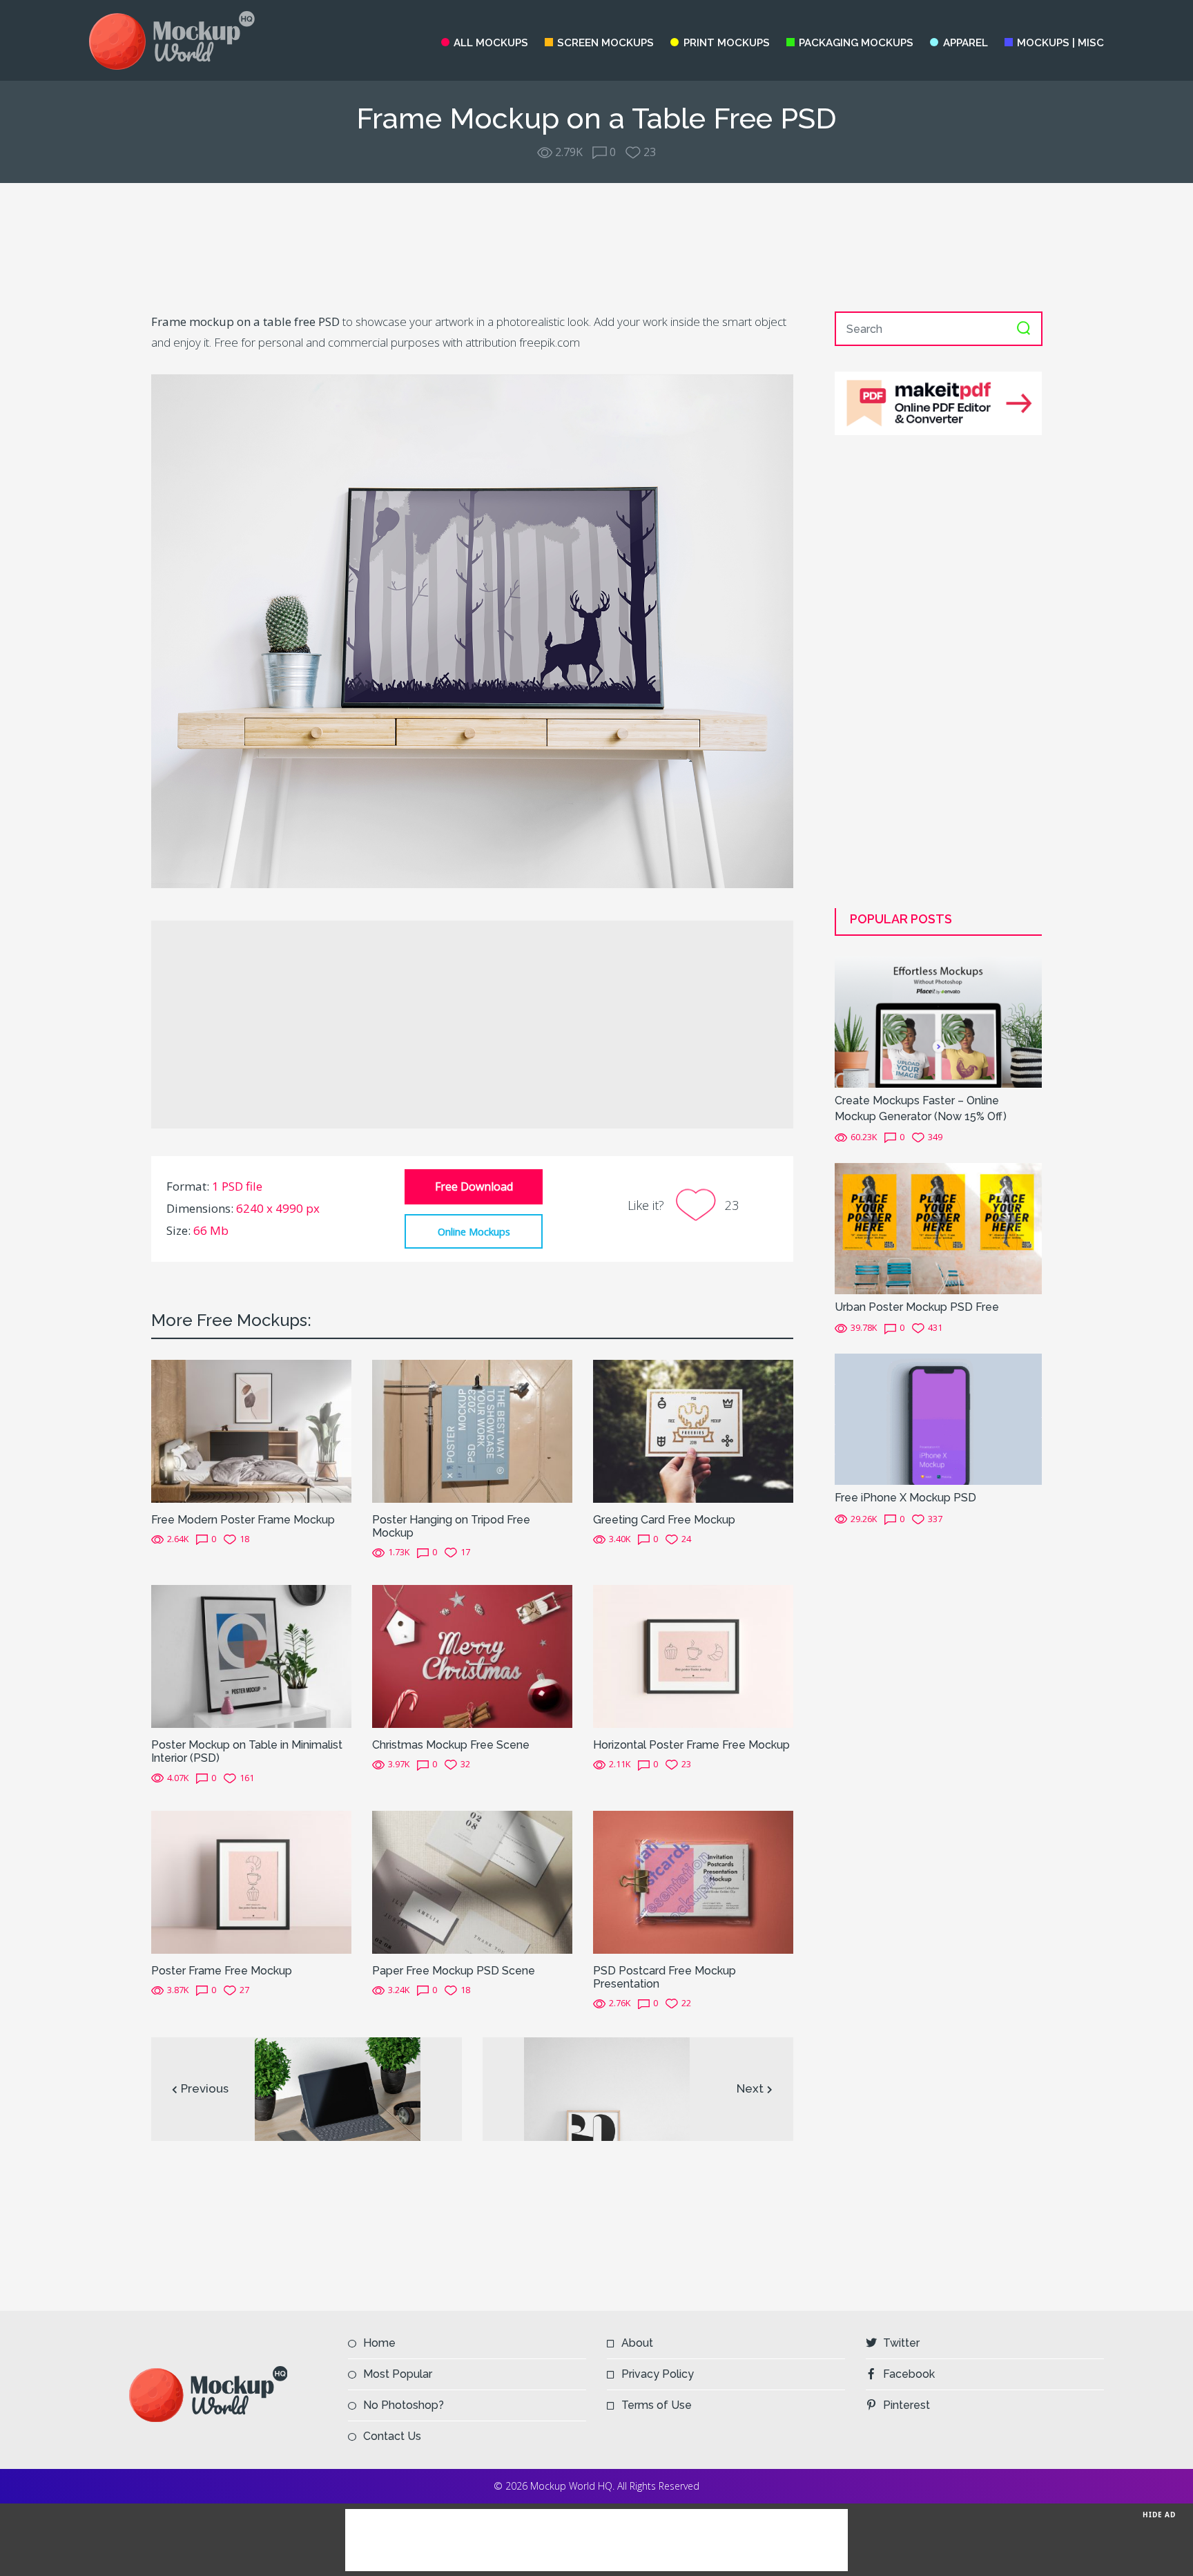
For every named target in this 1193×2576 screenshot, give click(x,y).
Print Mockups (726, 43)
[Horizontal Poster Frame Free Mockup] (693, 1655)
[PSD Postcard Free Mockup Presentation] (693, 1881)
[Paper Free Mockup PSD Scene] (472, 1881)
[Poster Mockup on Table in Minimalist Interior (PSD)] (251, 1655)
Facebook (909, 2374)
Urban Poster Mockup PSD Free (917, 1307)
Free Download (474, 1186)
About (637, 2343)
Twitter (901, 2343)
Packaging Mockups (856, 43)
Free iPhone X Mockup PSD (905, 1498)
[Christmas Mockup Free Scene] (472, 1655)
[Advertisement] (596, 247)
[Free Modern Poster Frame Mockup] (251, 1430)
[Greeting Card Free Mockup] (693, 1430)
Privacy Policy (658, 2374)
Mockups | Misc (1060, 43)
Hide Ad (1159, 2514)
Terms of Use (657, 2405)
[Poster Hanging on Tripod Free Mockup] (472, 1430)
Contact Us (392, 2436)
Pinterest (906, 2405)
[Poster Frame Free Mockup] (251, 1881)
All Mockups (491, 43)
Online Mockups (474, 1231)
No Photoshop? (404, 2405)
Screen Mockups (605, 43)
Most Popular (398, 2374)
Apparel (965, 43)
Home (379, 2343)
